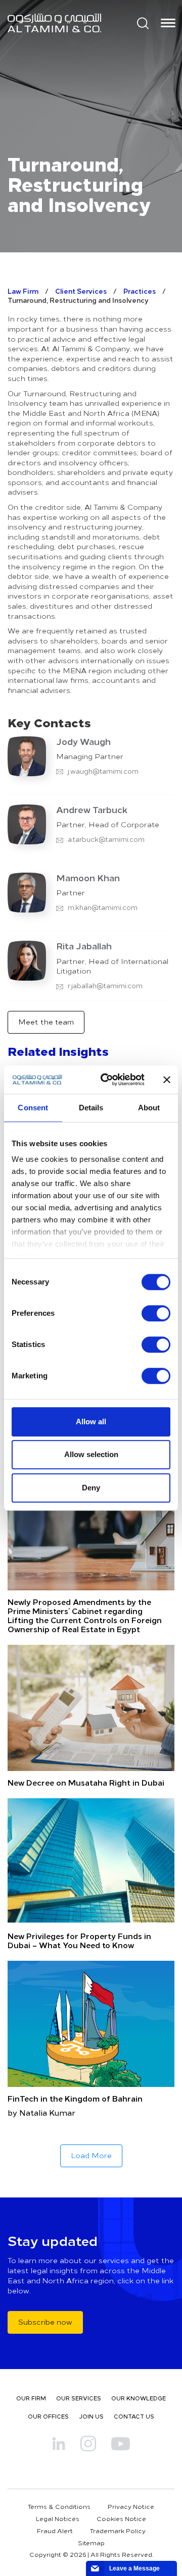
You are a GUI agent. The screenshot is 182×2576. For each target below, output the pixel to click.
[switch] (156, 1313)
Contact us (134, 2416)
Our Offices (48, 2416)
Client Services (81, 291)
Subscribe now (45, 2322)
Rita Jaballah (84, 946)
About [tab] (149, 1108)
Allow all (91, 1421)
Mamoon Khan (88, 878)
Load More (91, 2155)
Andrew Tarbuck (92, 810)
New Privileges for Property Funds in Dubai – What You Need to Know (79, 1940)
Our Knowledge (139, 2398)
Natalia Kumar (47, 2112)
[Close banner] (167, 1080)
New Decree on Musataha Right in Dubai (86, 1782)
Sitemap (91, 2543)
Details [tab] (91, 1108)
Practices (140, 291)
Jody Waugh (83, 741)
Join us (91, 2416)
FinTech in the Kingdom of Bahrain (75, 2098)
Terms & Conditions (59, 2506)
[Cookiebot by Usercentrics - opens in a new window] (107, 1080)
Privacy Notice (131, 2506)
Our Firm (31, 2398)
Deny (91, 1488)
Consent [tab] (33, 1108)
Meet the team (46, 1022)
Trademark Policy (118, 2531)
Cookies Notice (121, 2518)
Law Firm (23, 291)
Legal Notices (58, 2518)
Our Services (79, 2398)
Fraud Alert (55, 2531)
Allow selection (91, 1454)
